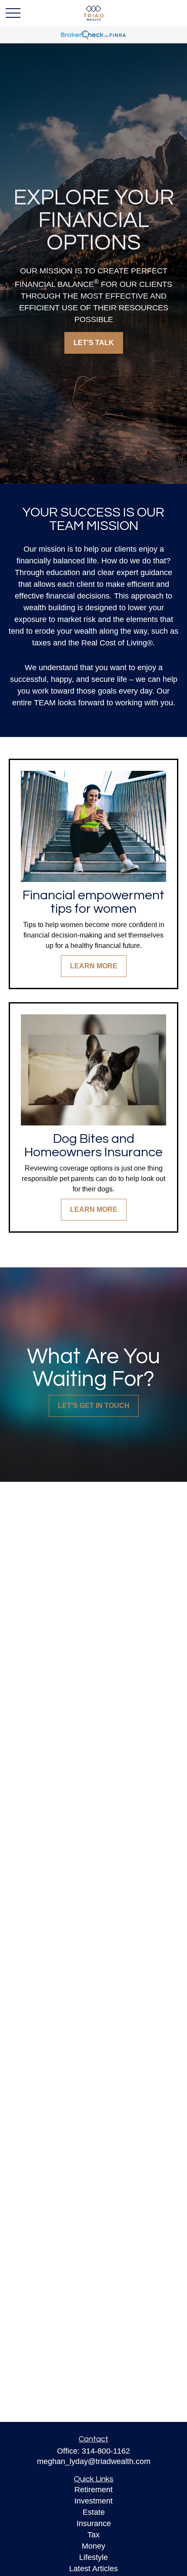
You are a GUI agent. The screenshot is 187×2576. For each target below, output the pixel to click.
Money (93, 2546)
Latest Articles (93, 2569)
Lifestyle (93, 2557)
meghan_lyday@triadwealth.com (94, 2461)
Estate (94, 2512)
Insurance (94, 2523)
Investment (93, 2501)
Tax (93, 2535)
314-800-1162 (106, 2451)
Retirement (93, 2490)
